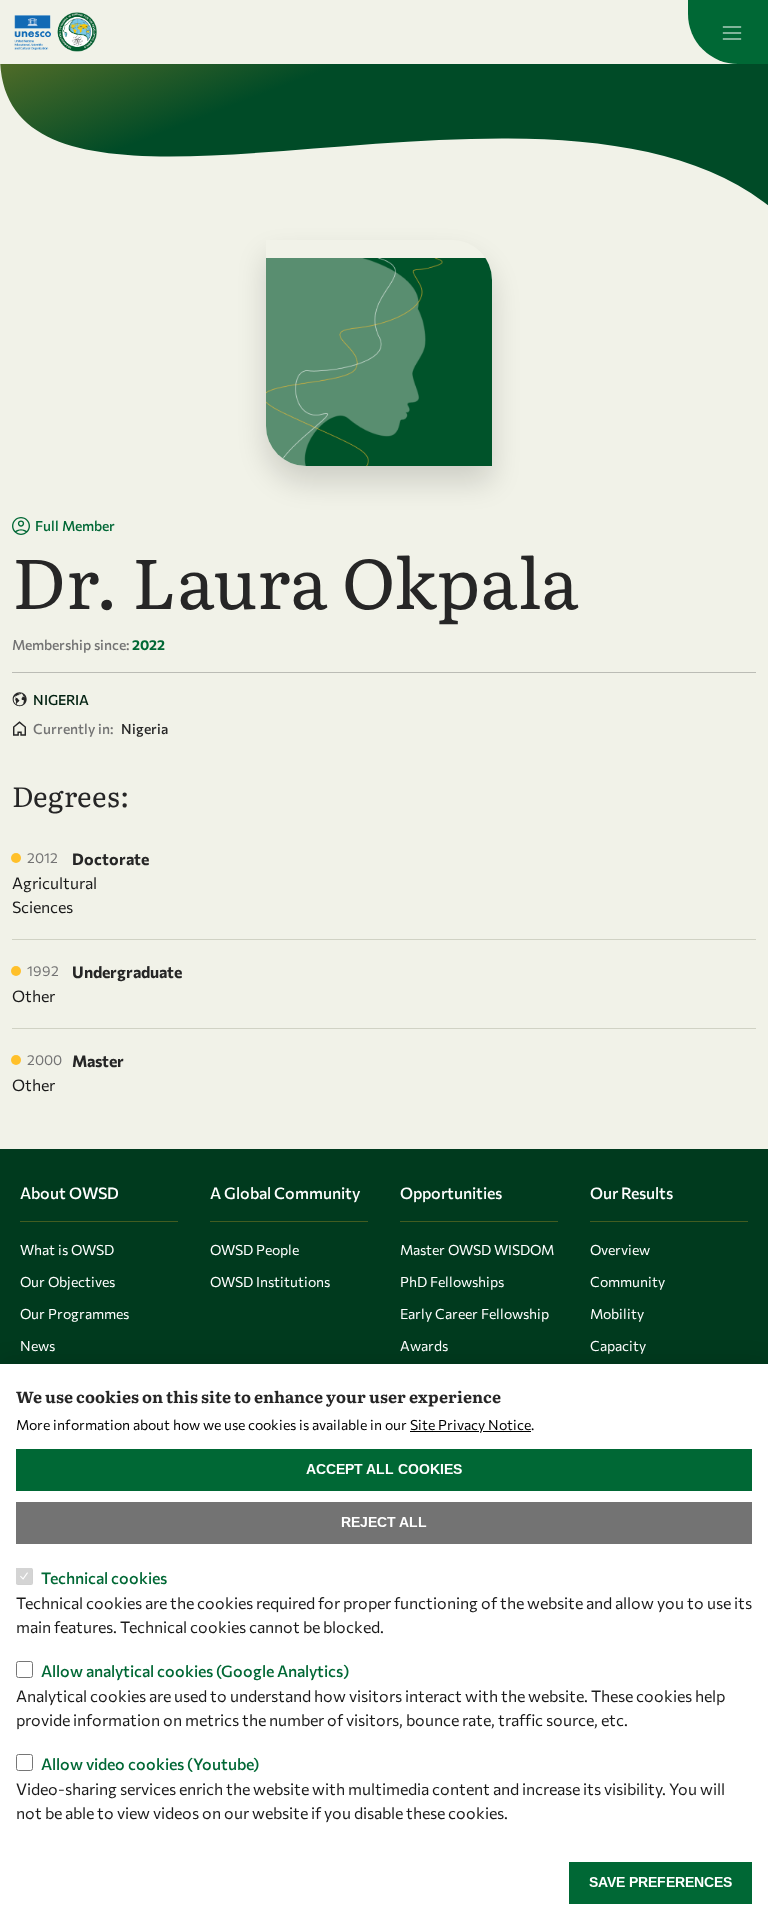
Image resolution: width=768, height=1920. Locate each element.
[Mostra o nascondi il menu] (728, 32)
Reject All (384, 1522)
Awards (424, 1345)
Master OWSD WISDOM (477, 1249)
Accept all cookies (384, 1469)
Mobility (617, 1313)
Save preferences (660, 1882)
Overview (620, 1249)
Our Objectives (67, 1281)
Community (627, 1281)
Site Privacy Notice (470, 1424)
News (37, 1345)
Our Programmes (74, 1313)
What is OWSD (67, 1249)
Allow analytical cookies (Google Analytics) (195, 1670)
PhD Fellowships (452, 1281)
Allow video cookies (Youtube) (150, 1763)
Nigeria (61, 699)
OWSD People (254, 1249)
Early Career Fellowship (474, 1313)
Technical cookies (104, 1577)
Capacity (618, 1345)
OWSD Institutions (270, 1281)
